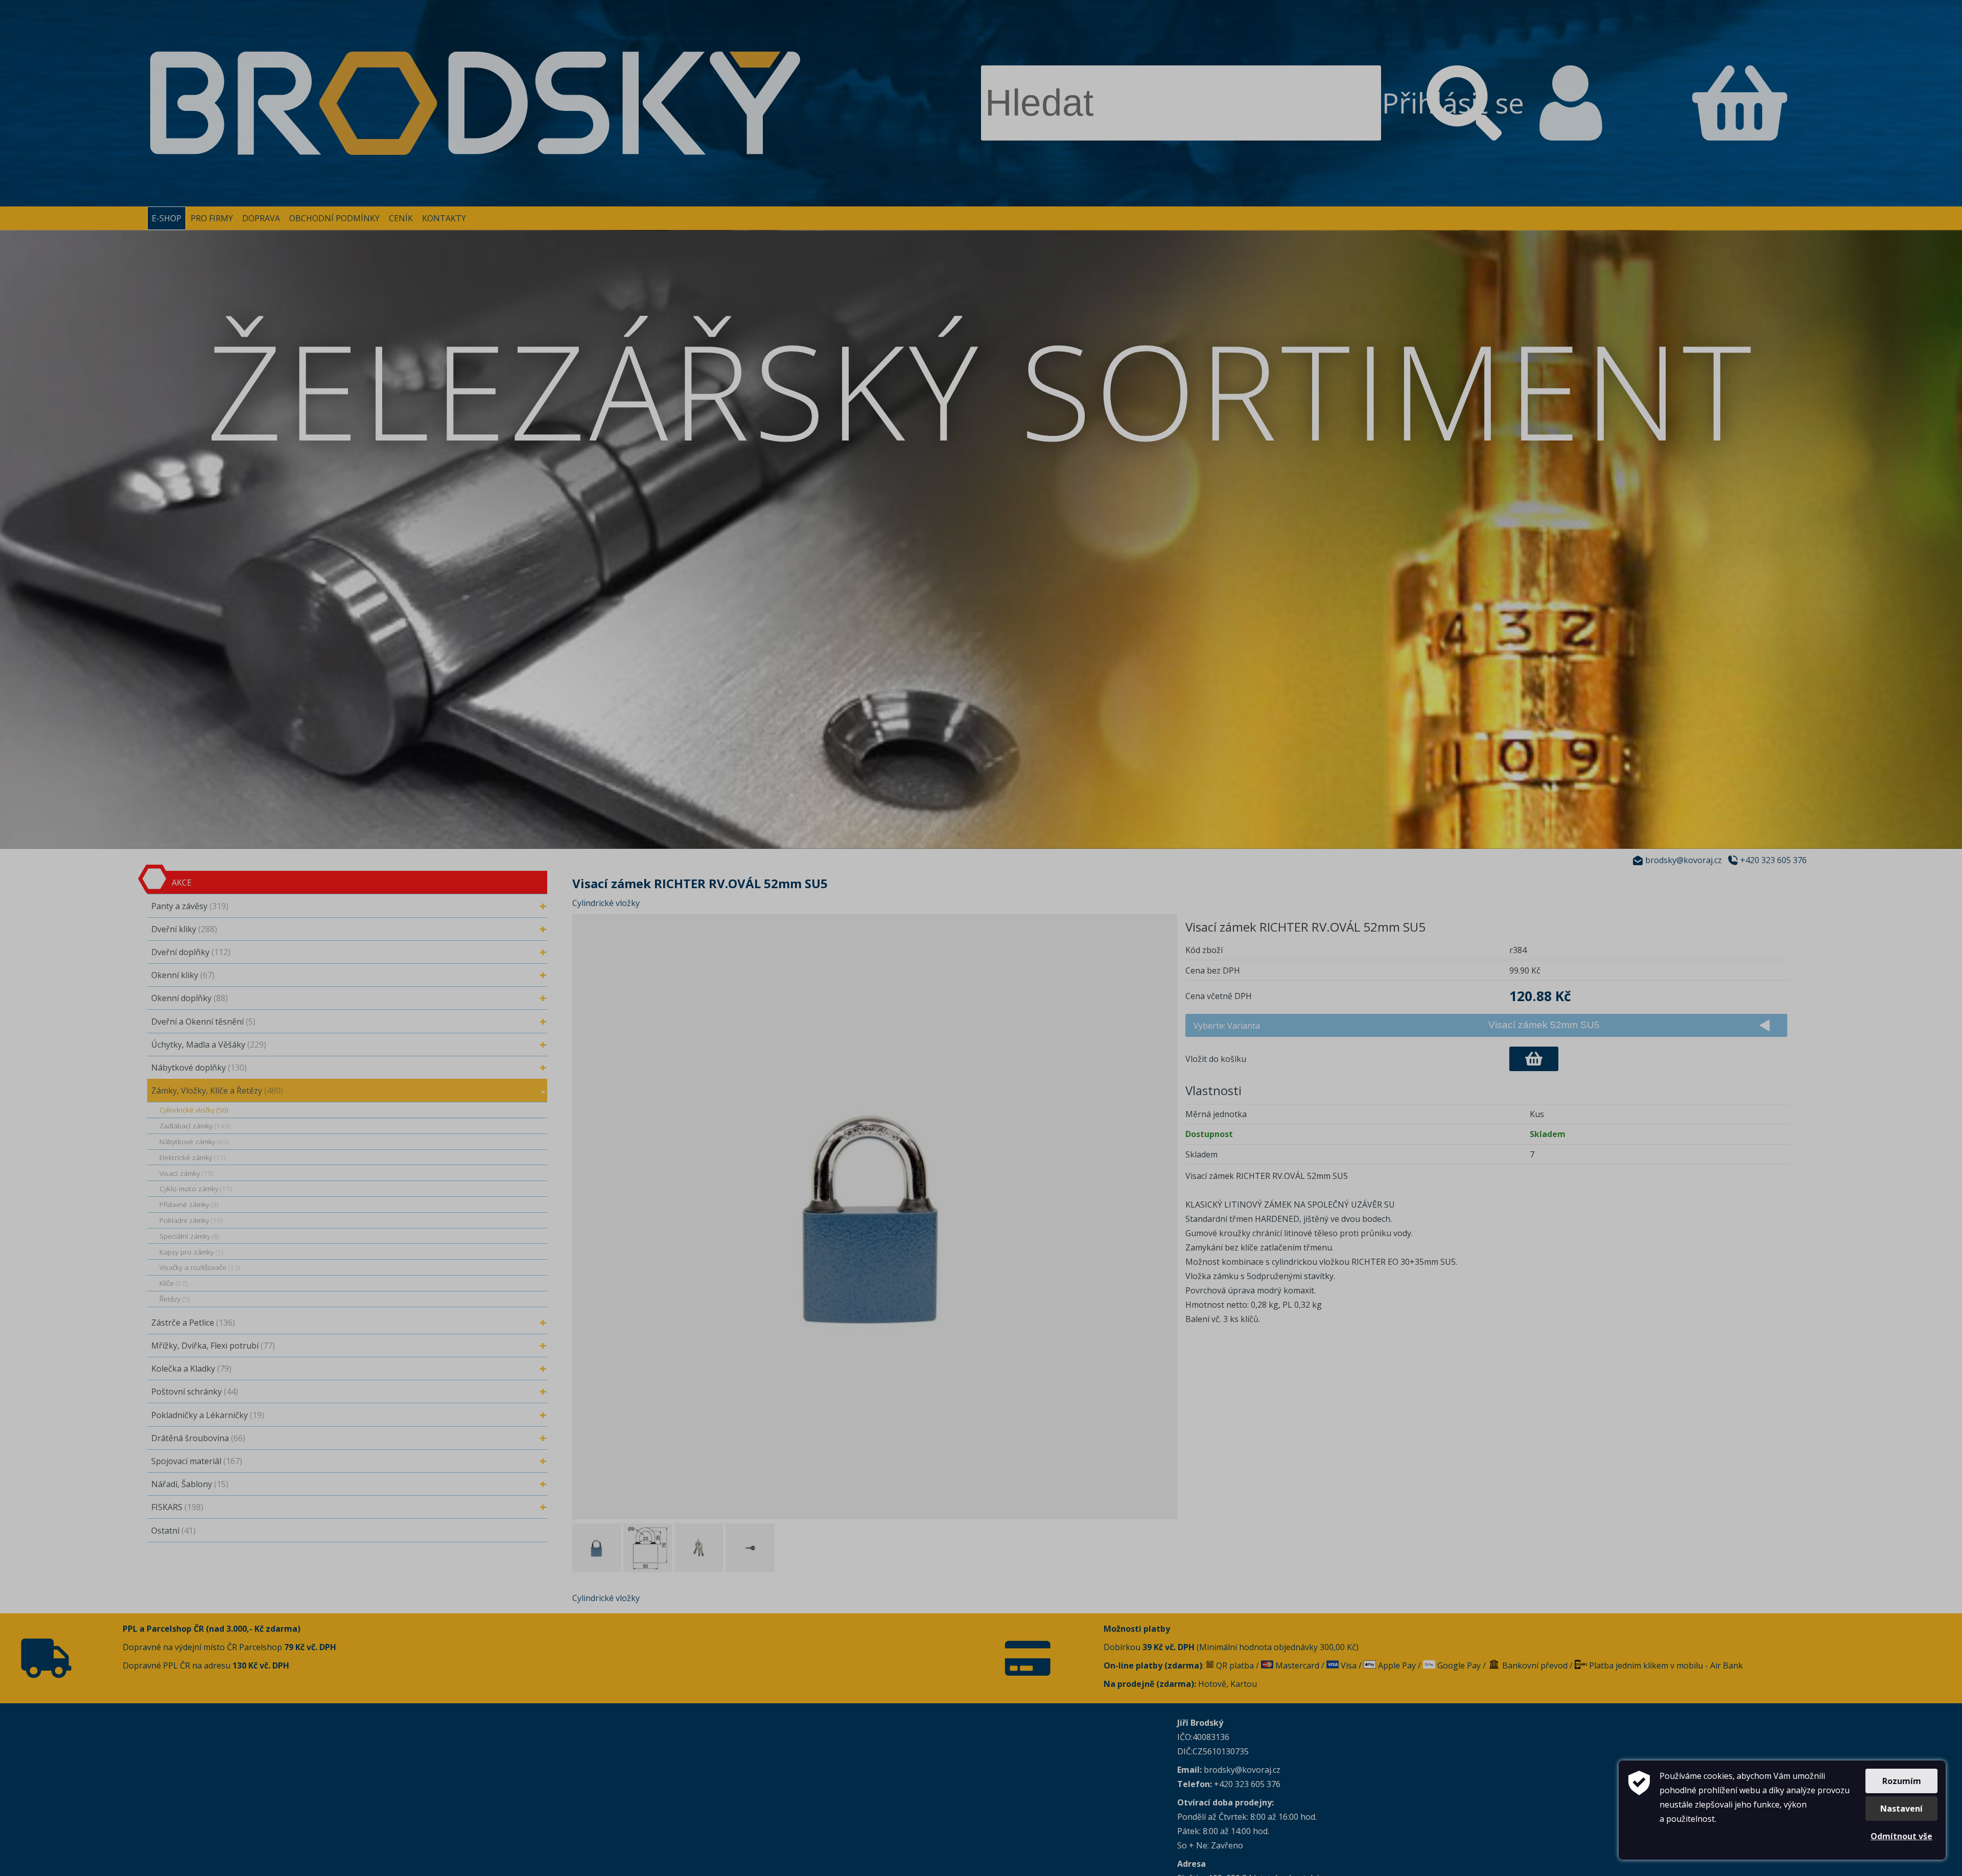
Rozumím (1902, 1781)
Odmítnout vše (1901, 1836)
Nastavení (1901, 1809)
